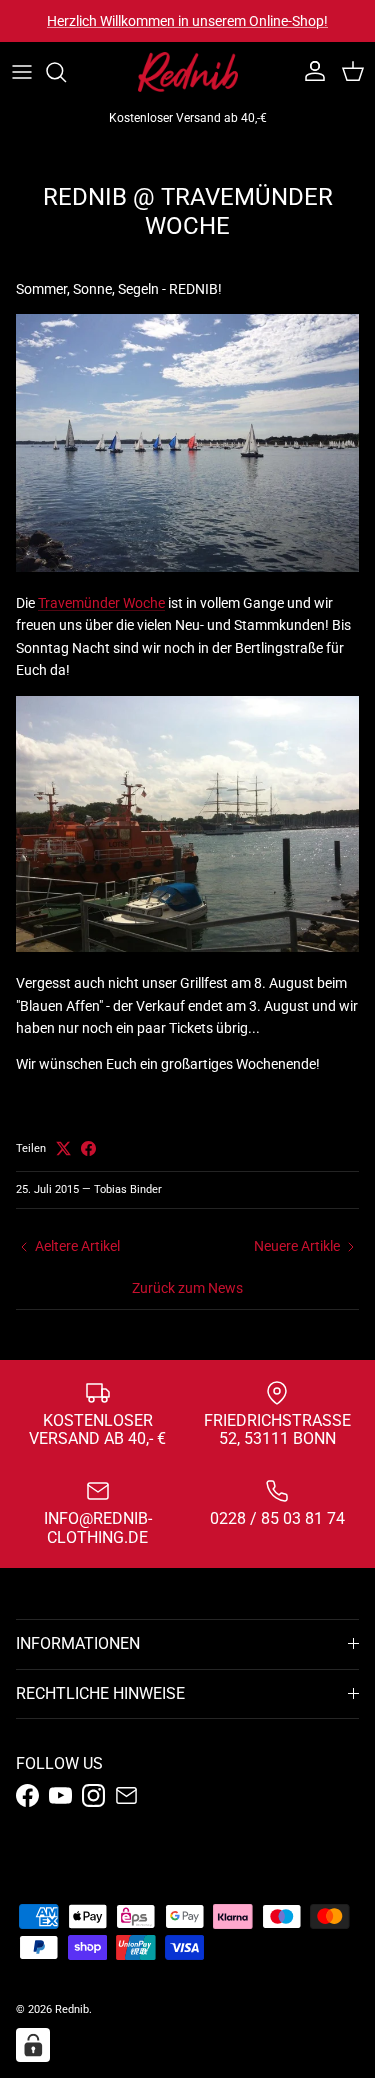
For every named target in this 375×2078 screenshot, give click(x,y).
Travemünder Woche (101, 603)
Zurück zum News (187, 1288)
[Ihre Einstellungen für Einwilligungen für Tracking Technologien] (33, 2045)
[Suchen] (66, 72)
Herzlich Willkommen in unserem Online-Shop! (187, 21)
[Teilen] (88, 1148)
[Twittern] (63, 1148)
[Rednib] (188, 72)
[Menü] (22, 72)
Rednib (72, 2009)
